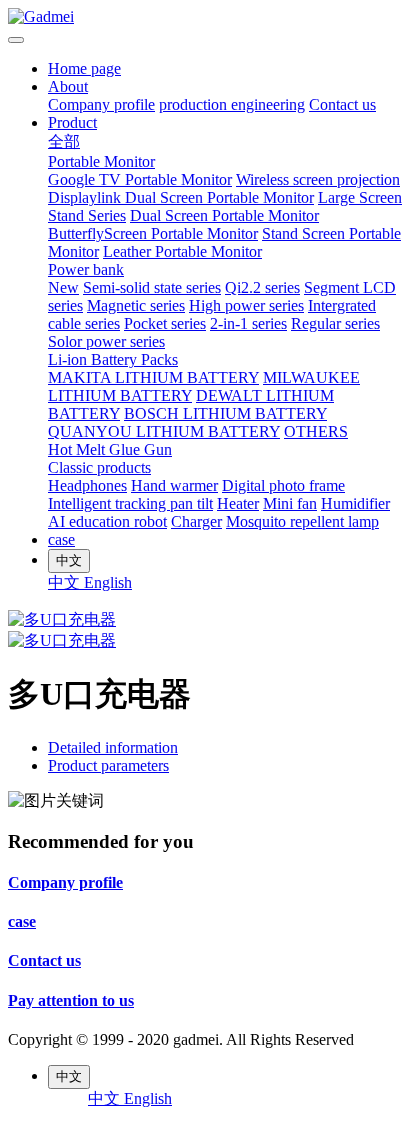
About (68, 86)
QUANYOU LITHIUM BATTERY (164, 431)
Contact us (342, 104)
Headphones (87, 485)
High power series (246, 305)
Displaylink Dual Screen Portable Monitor (181, 197)
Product (72, 122)
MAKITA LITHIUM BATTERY (153, 377)
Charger (196, 521)
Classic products (99, 467)
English (108, 582)
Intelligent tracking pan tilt (130, 503)
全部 (64, 141)
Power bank (86, 269)
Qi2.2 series (262, 287)
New (63, 287)
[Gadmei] (206, 17)
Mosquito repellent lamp (302, 521)
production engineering (232, 104)
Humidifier (355, 503)
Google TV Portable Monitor (140, 179)
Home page (84, 68)
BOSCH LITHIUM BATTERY (225, 413)
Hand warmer (174, 485)
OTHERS (316, 431)
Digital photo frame (283, 485)
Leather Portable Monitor (182, 251)
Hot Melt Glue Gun (110, 449)
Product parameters (108, 765)
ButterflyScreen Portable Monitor (153, 233)
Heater (238, 503)
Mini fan (290, 503)
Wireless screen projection (318, 179)
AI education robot (107, 521)
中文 (66, 582)
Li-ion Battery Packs (113, 359)
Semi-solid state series (152, 287)
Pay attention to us (71, 1000)
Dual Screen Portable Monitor (224, 215)
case (61, 539)
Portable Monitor (101, 161)
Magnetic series (136, 305)
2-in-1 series (248, 323)
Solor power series (106, 341)
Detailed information (113, 747)
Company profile (101, 104)
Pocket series (165, 323)
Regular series (335, 323)
